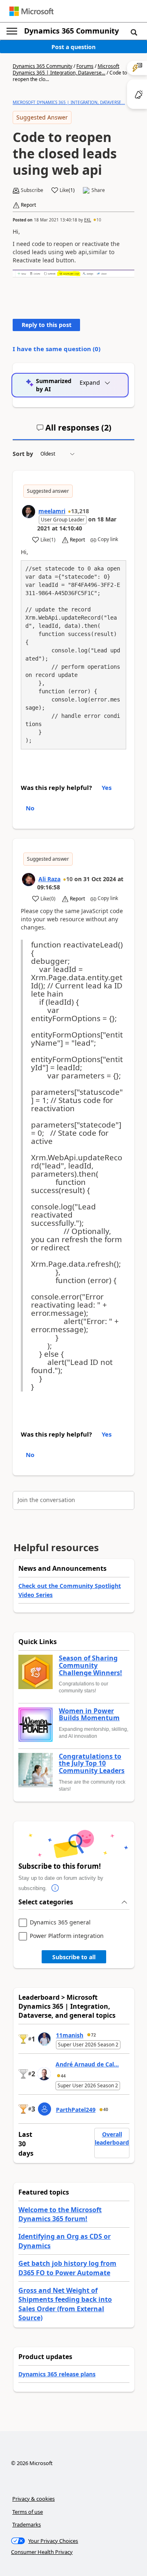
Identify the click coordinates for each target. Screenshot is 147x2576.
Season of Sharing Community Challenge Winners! (90, 1666)
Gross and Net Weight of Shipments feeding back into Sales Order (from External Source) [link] (65, 2304)
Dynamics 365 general (60, 1923)
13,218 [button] (80, 511)
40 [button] (106, 2109)
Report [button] (28, 205)
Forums (85, 66)
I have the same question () (57, 349)
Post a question (73, 47)
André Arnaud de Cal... (87, 2064)
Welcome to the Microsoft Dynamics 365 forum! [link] (60, 2214)
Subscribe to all (74, 1957)
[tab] (74, 431)
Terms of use (28, 2512)
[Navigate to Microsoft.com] (31, 11)
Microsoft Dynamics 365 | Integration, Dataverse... (66, 69)
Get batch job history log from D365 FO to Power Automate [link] (67, 2268)
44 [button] (63, 2076)
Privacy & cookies (33, 2499)
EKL (88, 220)
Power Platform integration (67, 1936)
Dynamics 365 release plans (57, 2374)
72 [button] (94, 2035)
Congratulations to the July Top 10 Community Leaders (92, 1764)
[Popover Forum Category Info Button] (55, 1888)
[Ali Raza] (29, 880)
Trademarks (27, 2524)
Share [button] (98, 190)
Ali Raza (49, 879)
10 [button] (99, 220)
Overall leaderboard (112, 2138)
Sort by (23, 454)
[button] (134, 32)
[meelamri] (29, 512)
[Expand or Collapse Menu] (12, 31)
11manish (70, 2035)
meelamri (52, 511)
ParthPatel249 (76, 2110)
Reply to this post (47, 325)
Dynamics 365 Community (71, 31)
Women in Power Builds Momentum (89, 1715)
